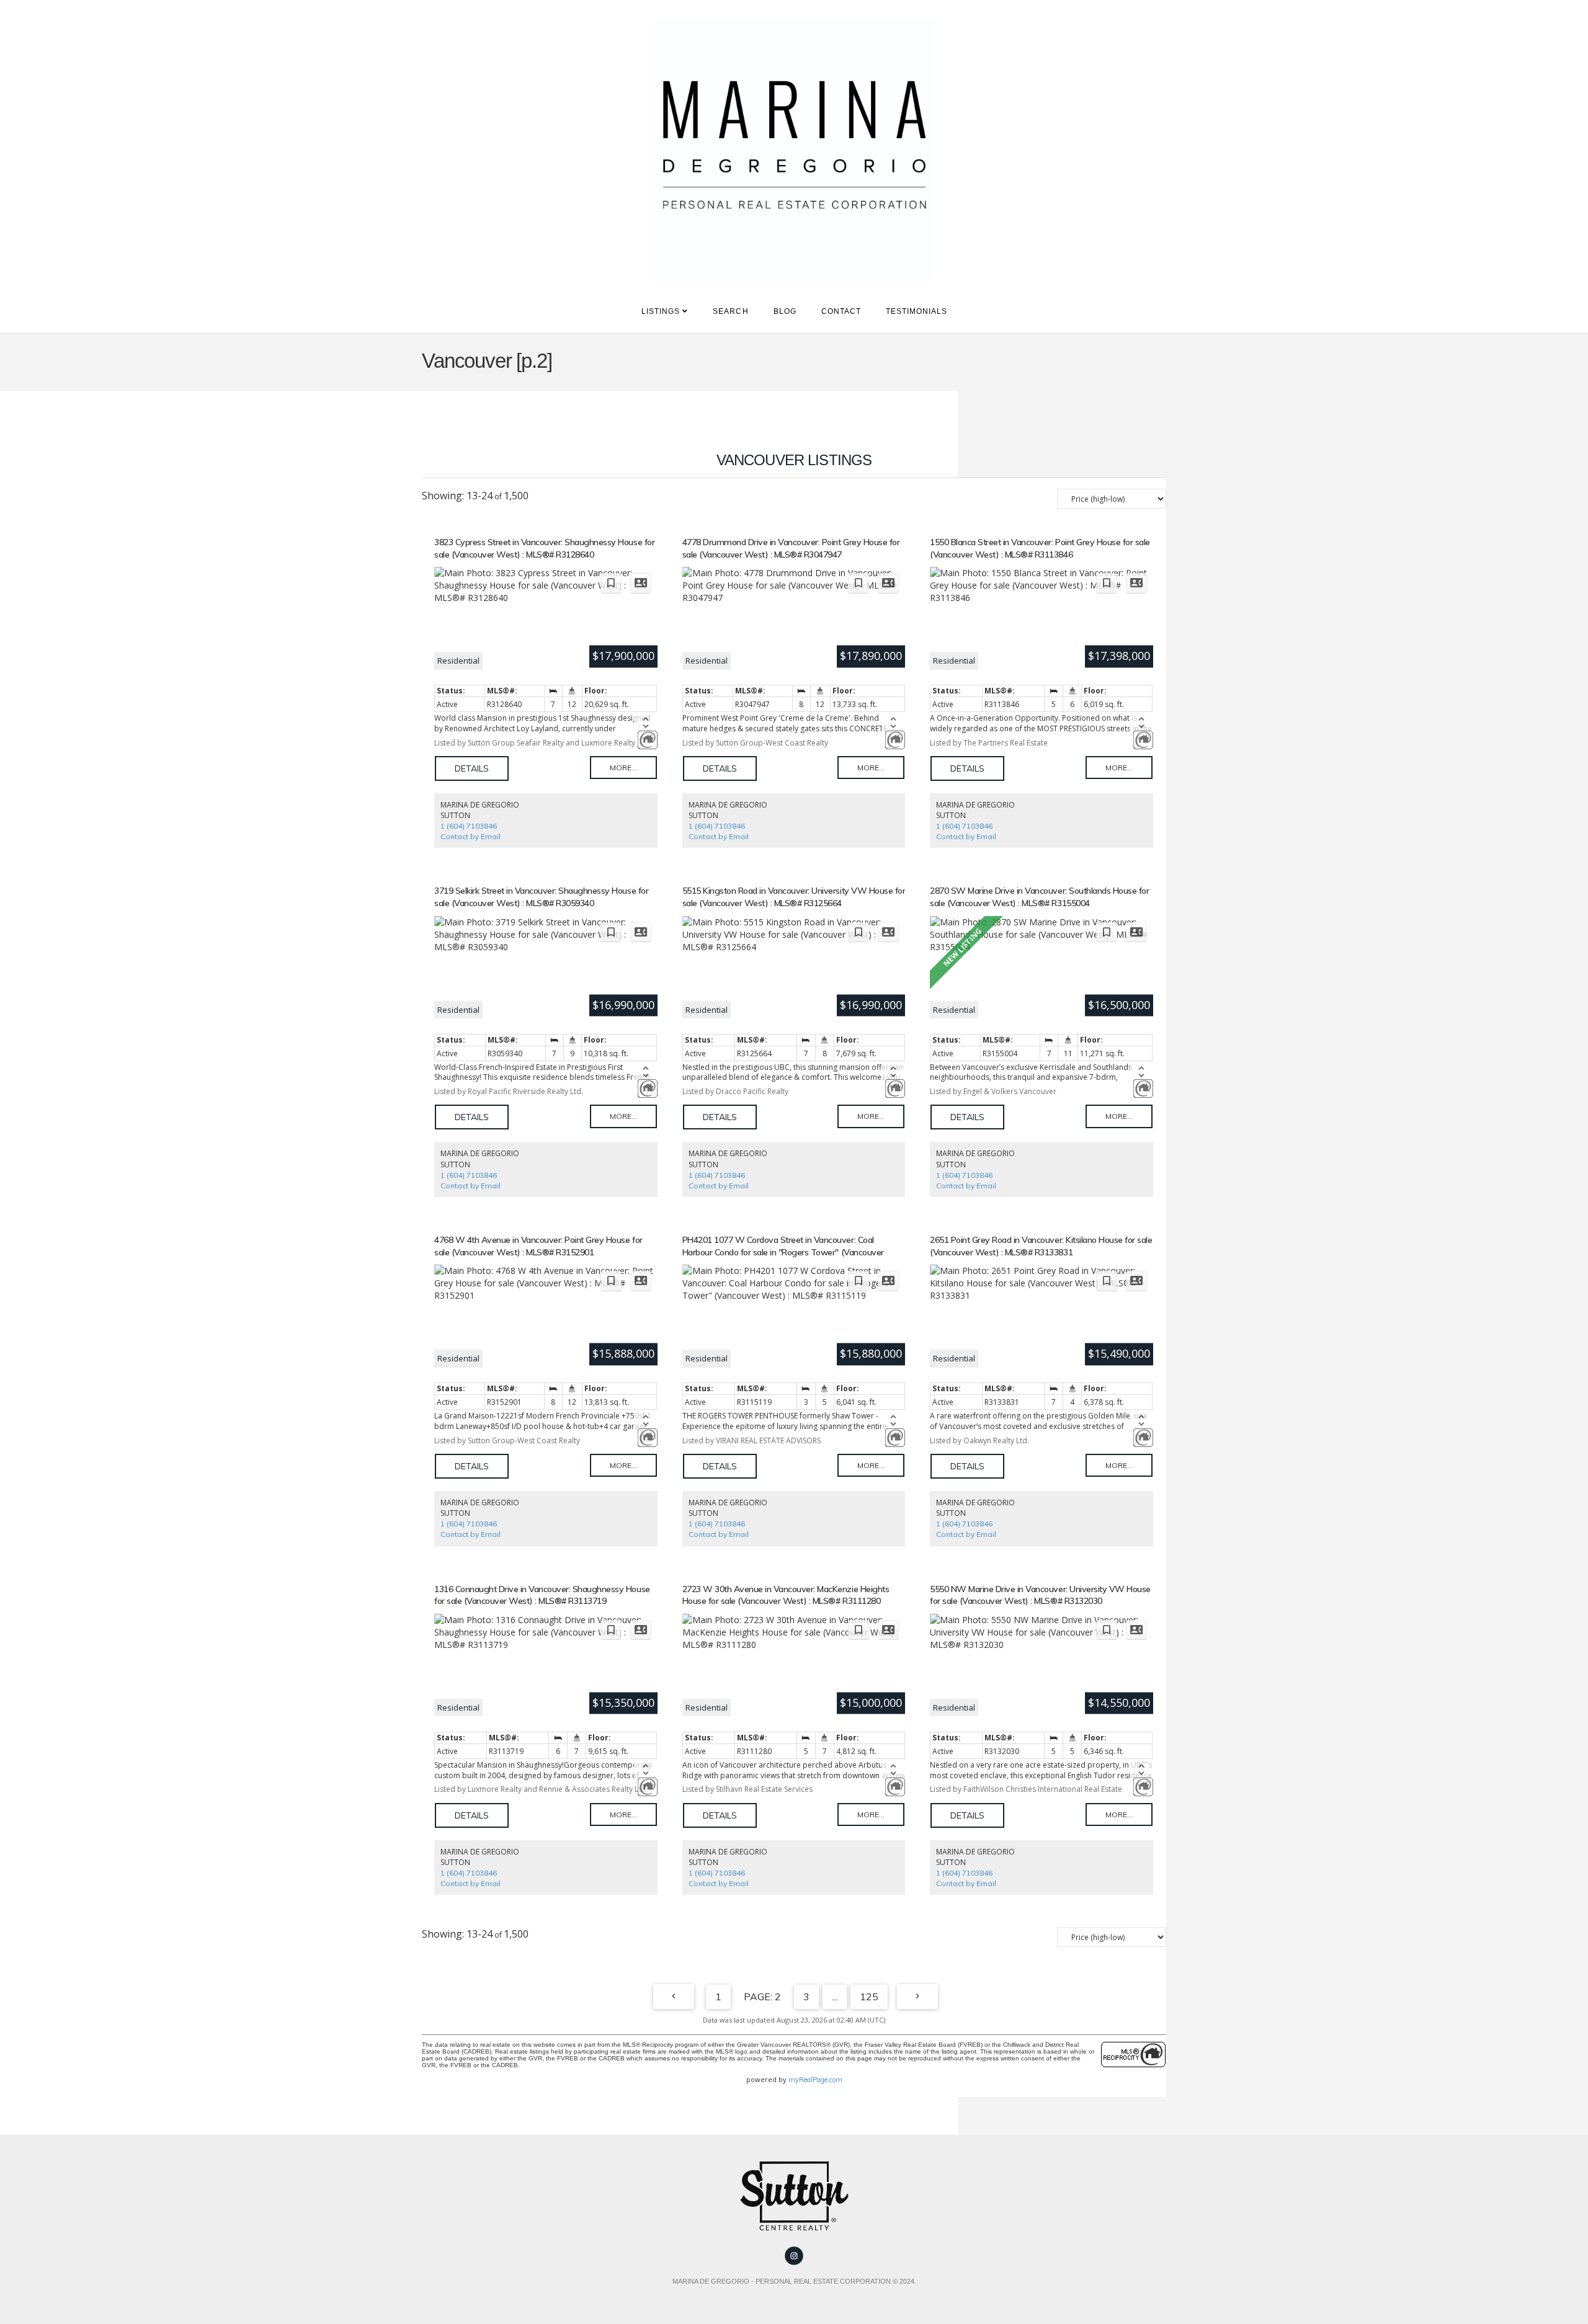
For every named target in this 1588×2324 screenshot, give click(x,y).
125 (869, 1997)
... (835, 1997)
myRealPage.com (815, 2080)
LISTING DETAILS (472, 768)
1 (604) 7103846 (469, 826)
